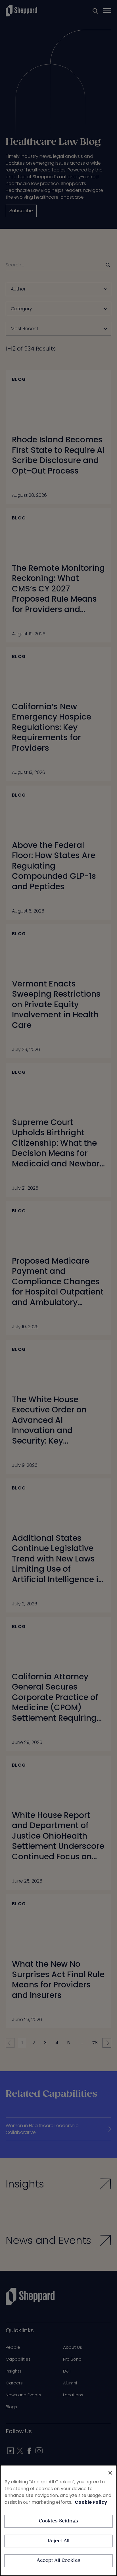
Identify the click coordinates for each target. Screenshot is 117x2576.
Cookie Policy (91, 2502)
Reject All (59, 2541)
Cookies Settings (59, 2521)
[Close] (110, 2473)
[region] (58, 2520)
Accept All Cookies (58, 2561)
